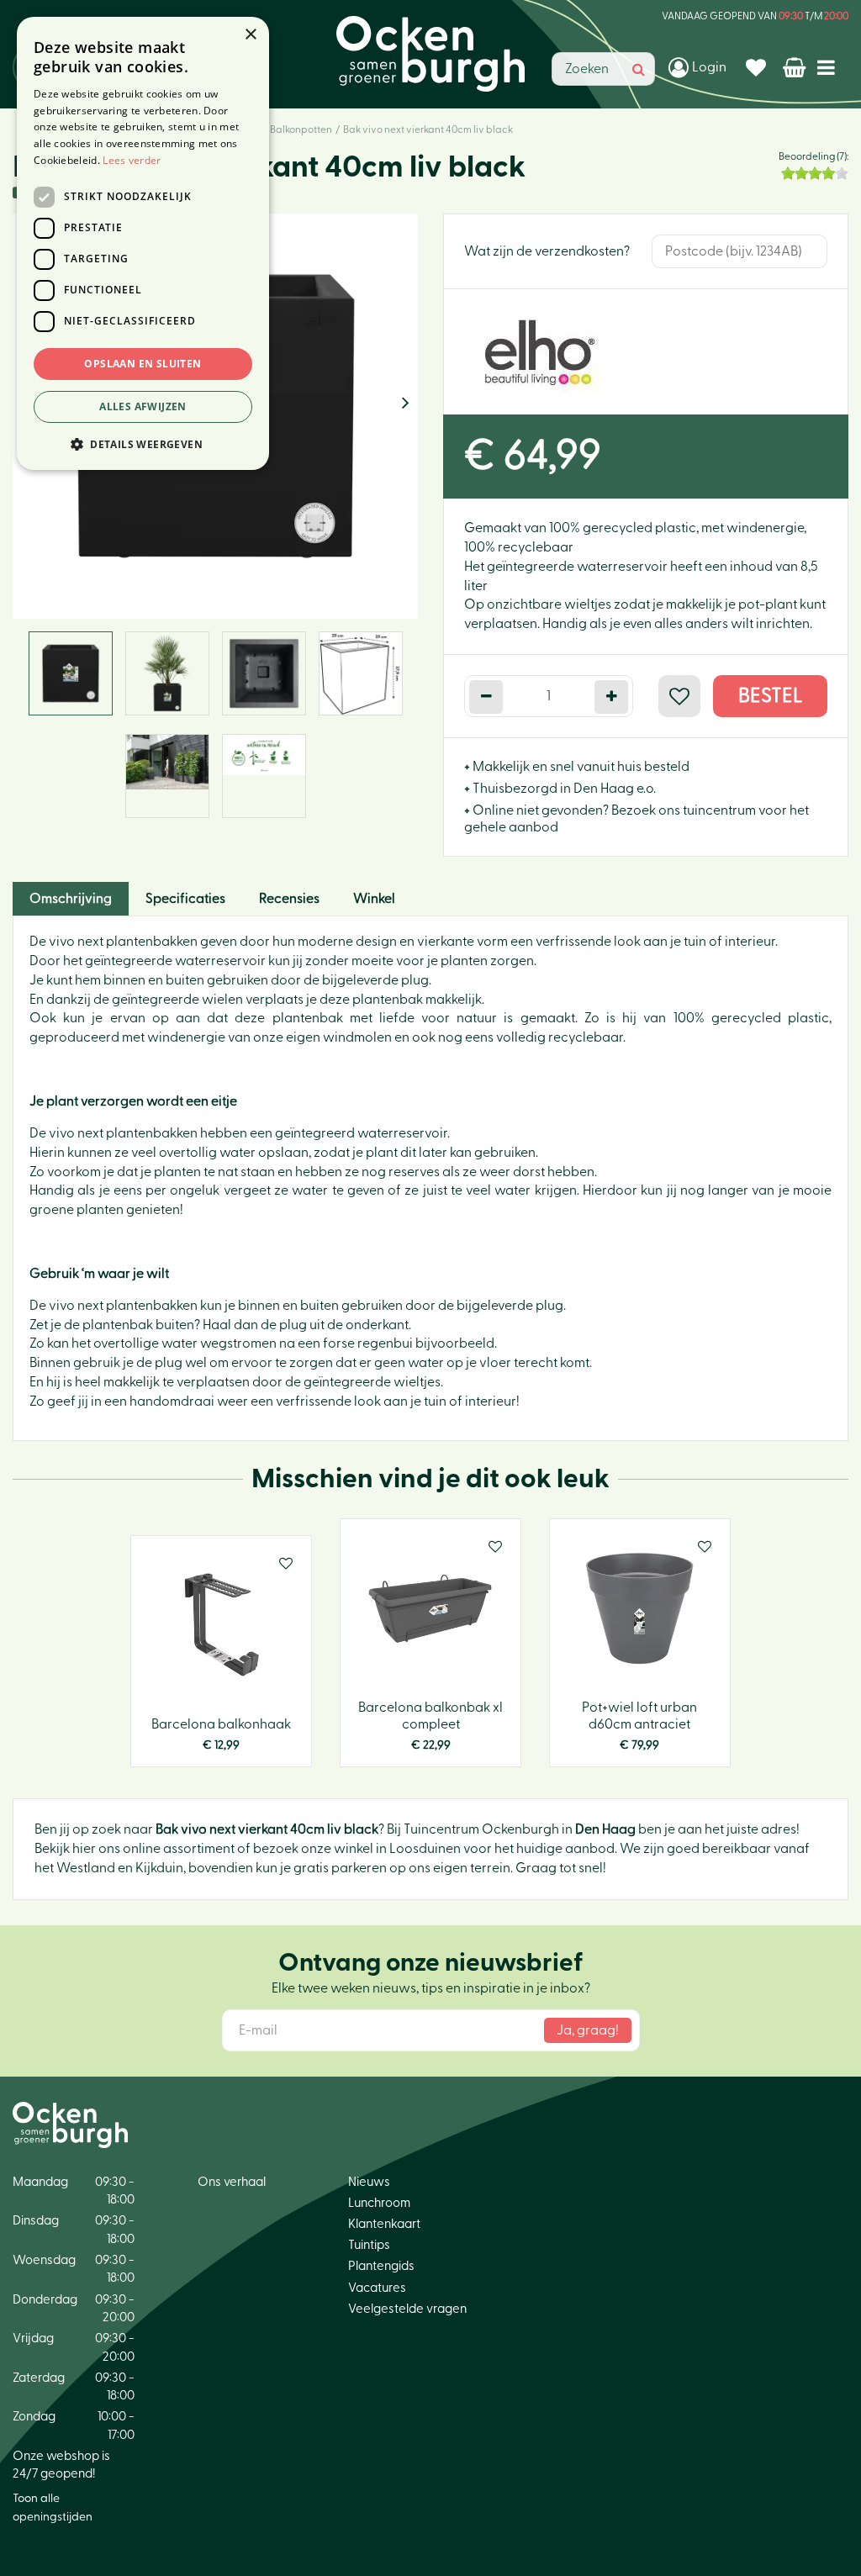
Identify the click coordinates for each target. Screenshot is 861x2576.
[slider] (815, 173)
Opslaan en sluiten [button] (143, 364)
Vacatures (377, 2288)
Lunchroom (379, 2203)
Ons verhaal (232, 2182)
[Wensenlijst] (758, 67)
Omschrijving (71, 899)
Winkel (374, 899)
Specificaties (185, 899)
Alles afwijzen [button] (143, 406)
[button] (143, 443)
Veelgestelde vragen (407, 2309)
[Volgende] (405, 404)
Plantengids (381, 2266)
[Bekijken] (796, 67)
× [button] (250, 35)
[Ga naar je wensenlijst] (758, 67)
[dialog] (143, 243)
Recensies (289, 899)
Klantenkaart (384, 2224)
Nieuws (369, 2182)
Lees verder (132, 160)
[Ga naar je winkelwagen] (796, 67)
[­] (829, 67)
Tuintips (369, 2245)
